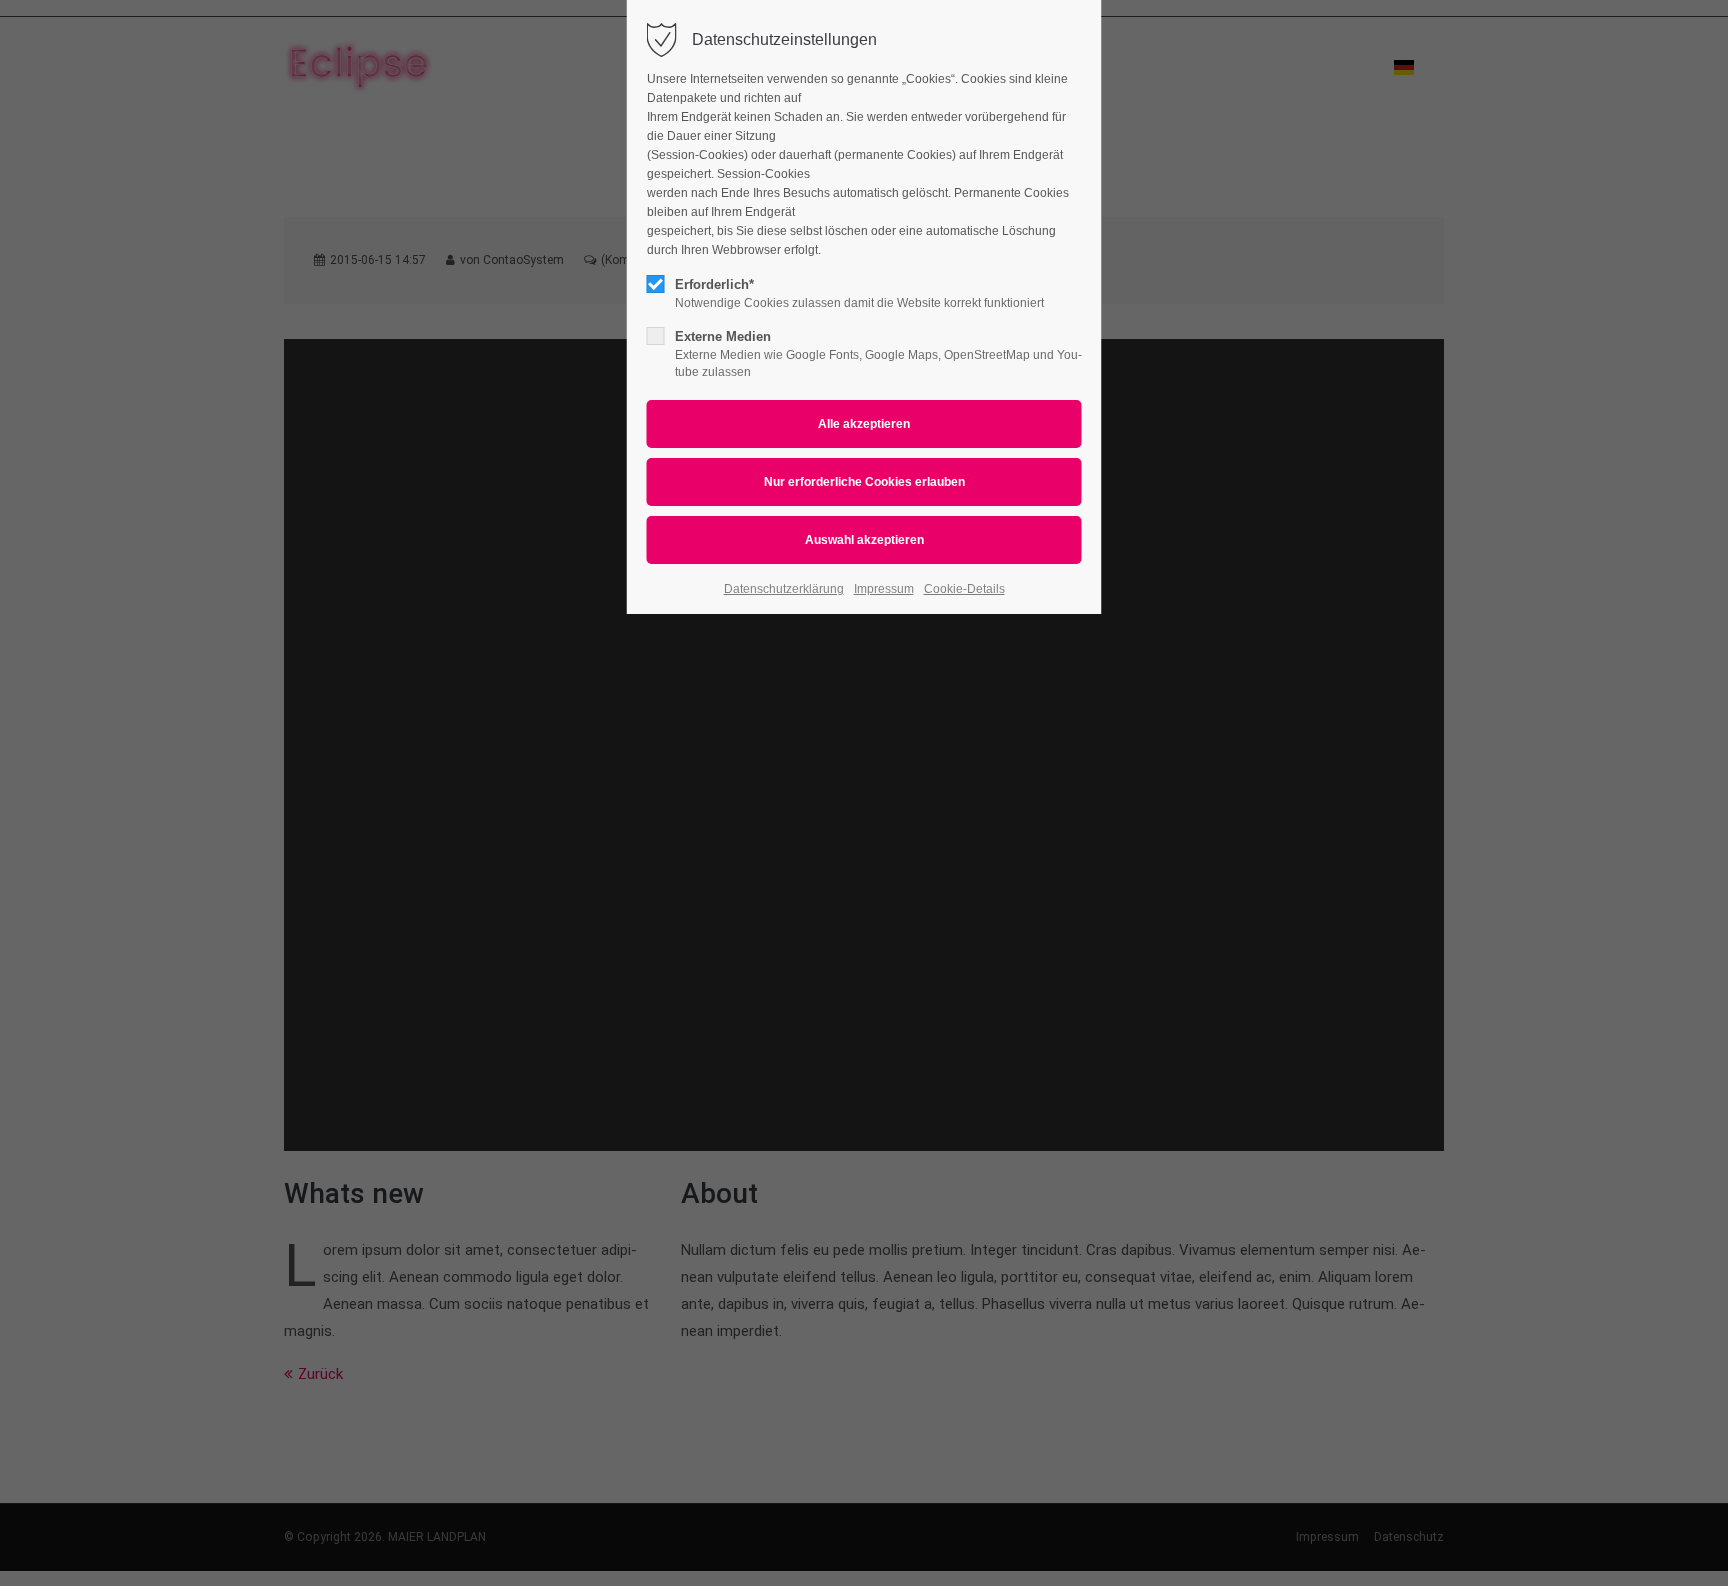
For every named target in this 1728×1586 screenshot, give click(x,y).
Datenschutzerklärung (784, 589)
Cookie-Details (964, 589)
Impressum (884, 589)
